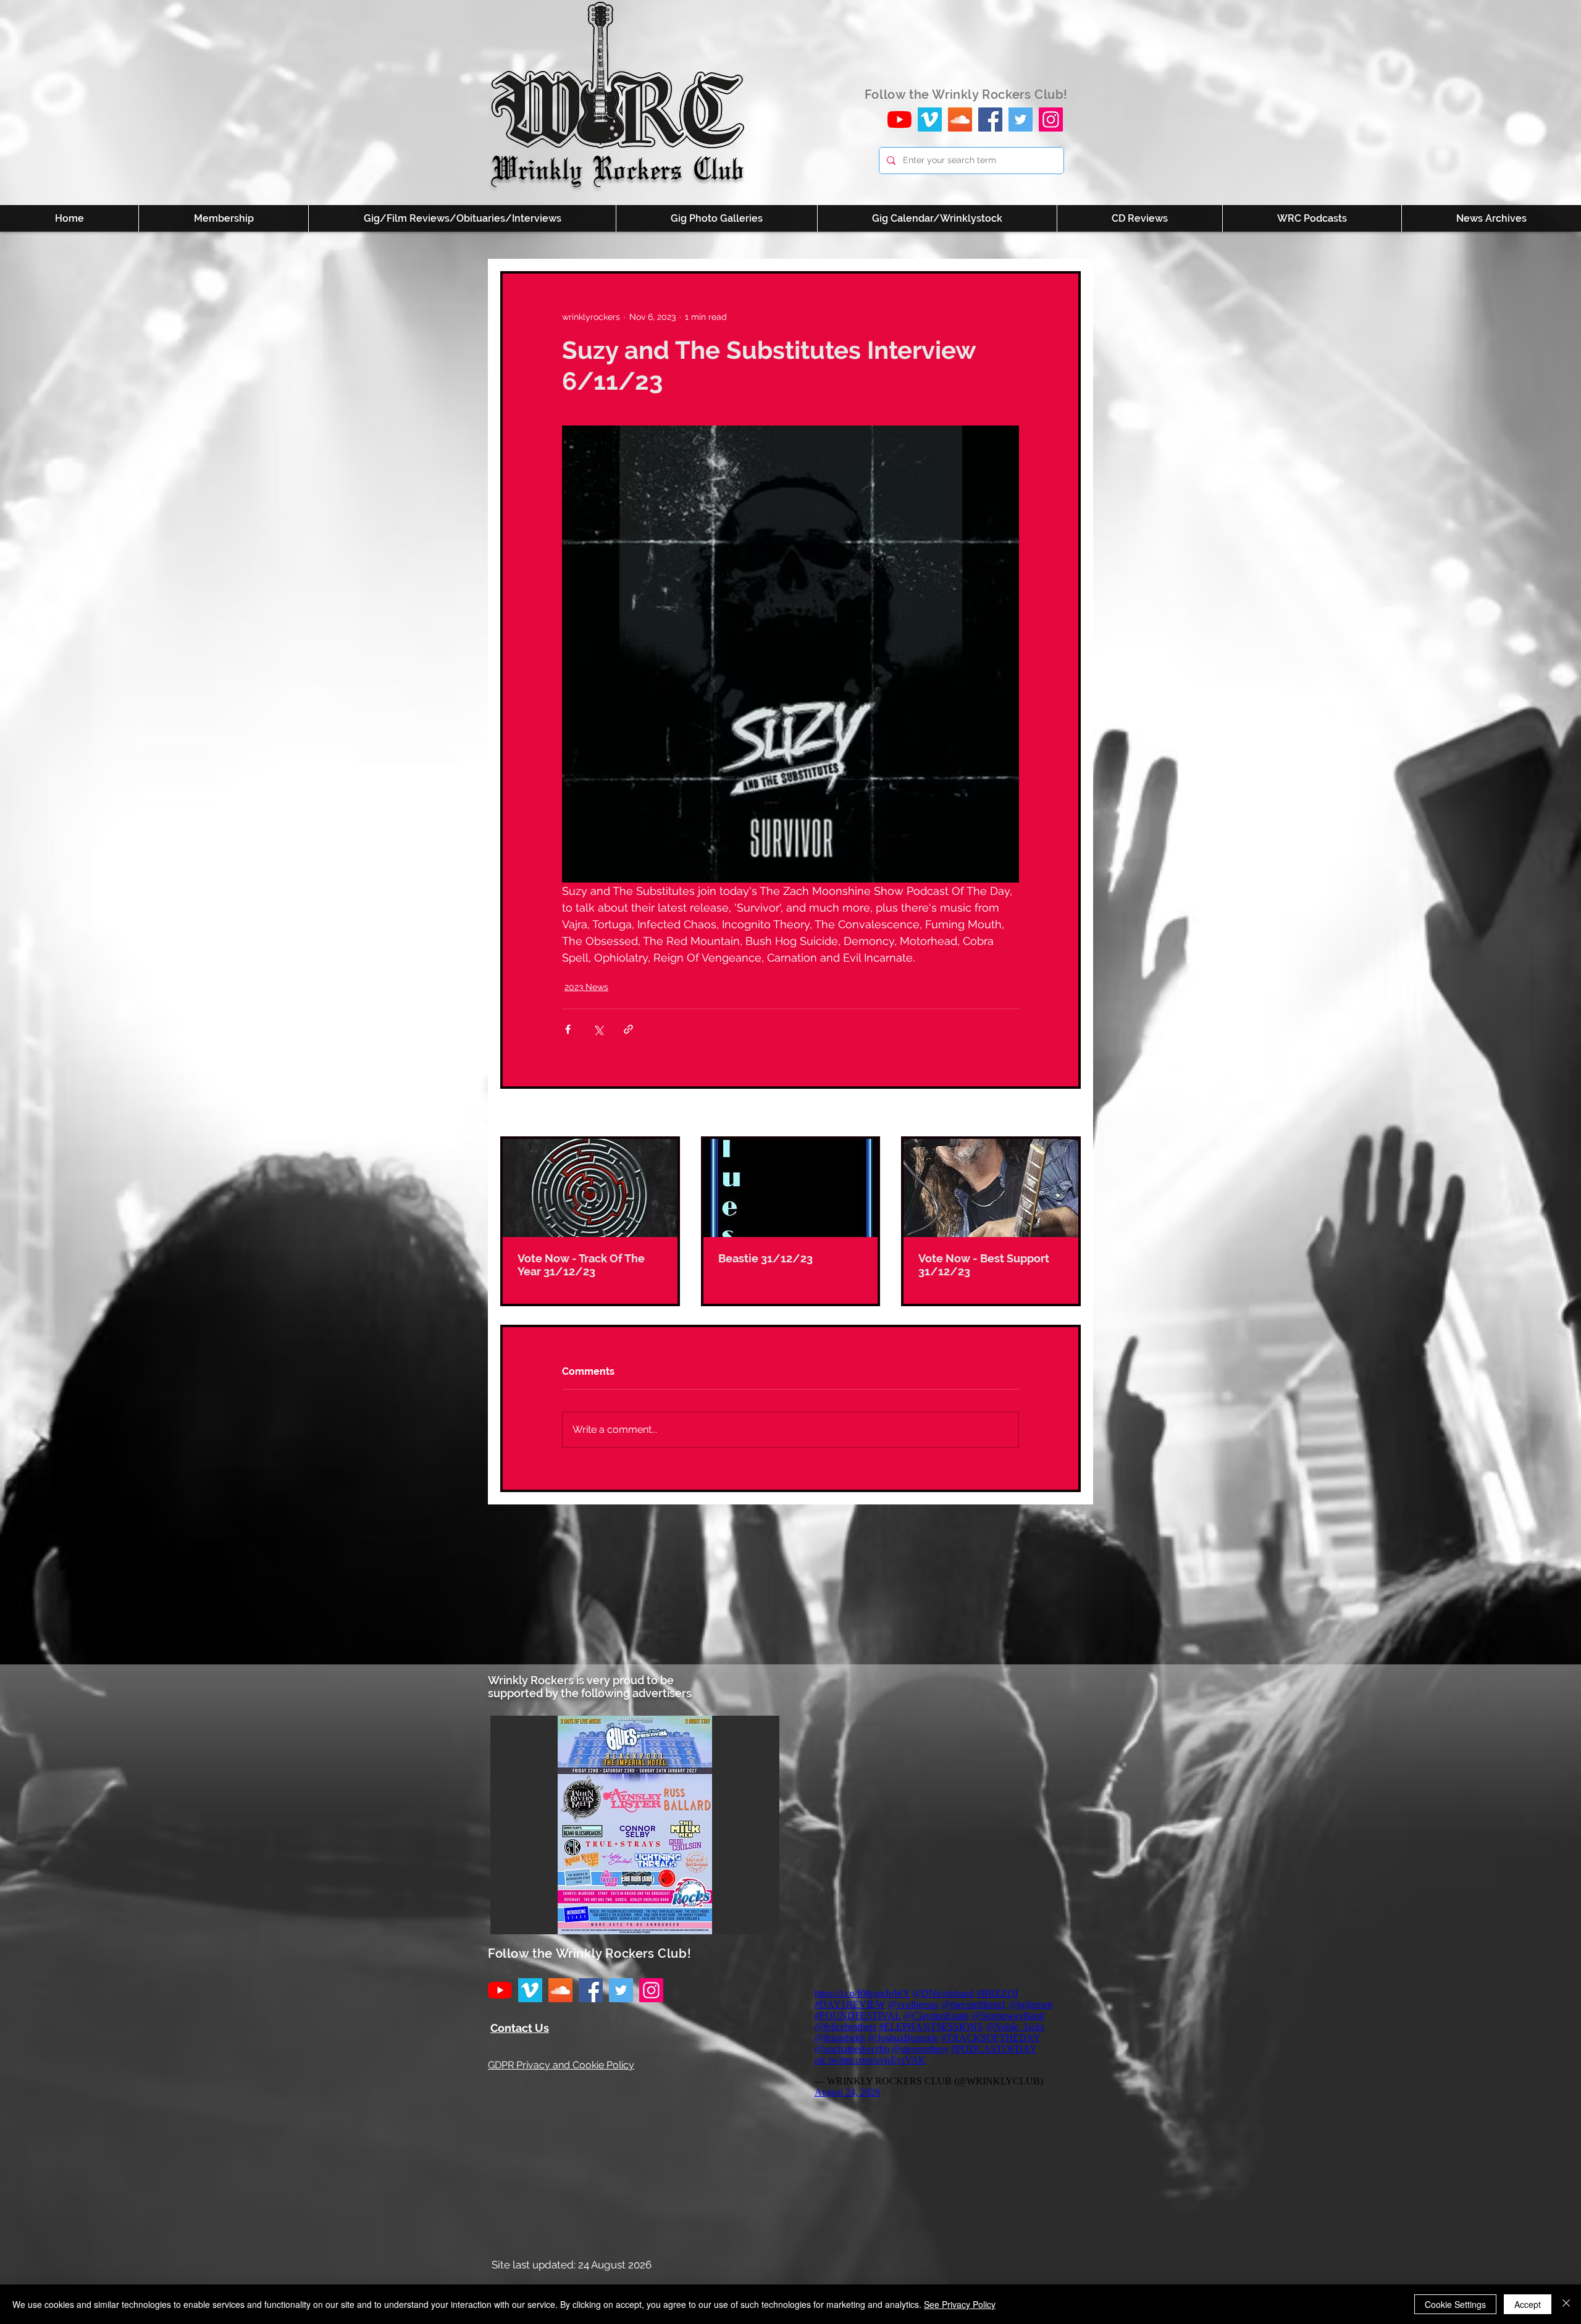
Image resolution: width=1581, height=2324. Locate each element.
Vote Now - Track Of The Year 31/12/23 (581, 1265)
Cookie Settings (1455, 2304)
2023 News (586, 987)
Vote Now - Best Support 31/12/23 (984, 1265)
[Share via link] (628, 1029)
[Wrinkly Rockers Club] (930, 120)
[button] (635, 1825)
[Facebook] (990, 120)
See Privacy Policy (960, 2304)
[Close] (1566, 2304)
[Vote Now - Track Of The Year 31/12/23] (590, 1188)
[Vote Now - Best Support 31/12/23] (991, 1188)
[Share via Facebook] (568, 1029)
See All (1067, 1114)
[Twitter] (1021, 120)
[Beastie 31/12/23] (791, 1188)
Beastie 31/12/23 (765, 1258)
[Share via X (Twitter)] (598, 1029)
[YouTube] (900, 120)
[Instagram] (1051, 120)
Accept (1528, 2304)
